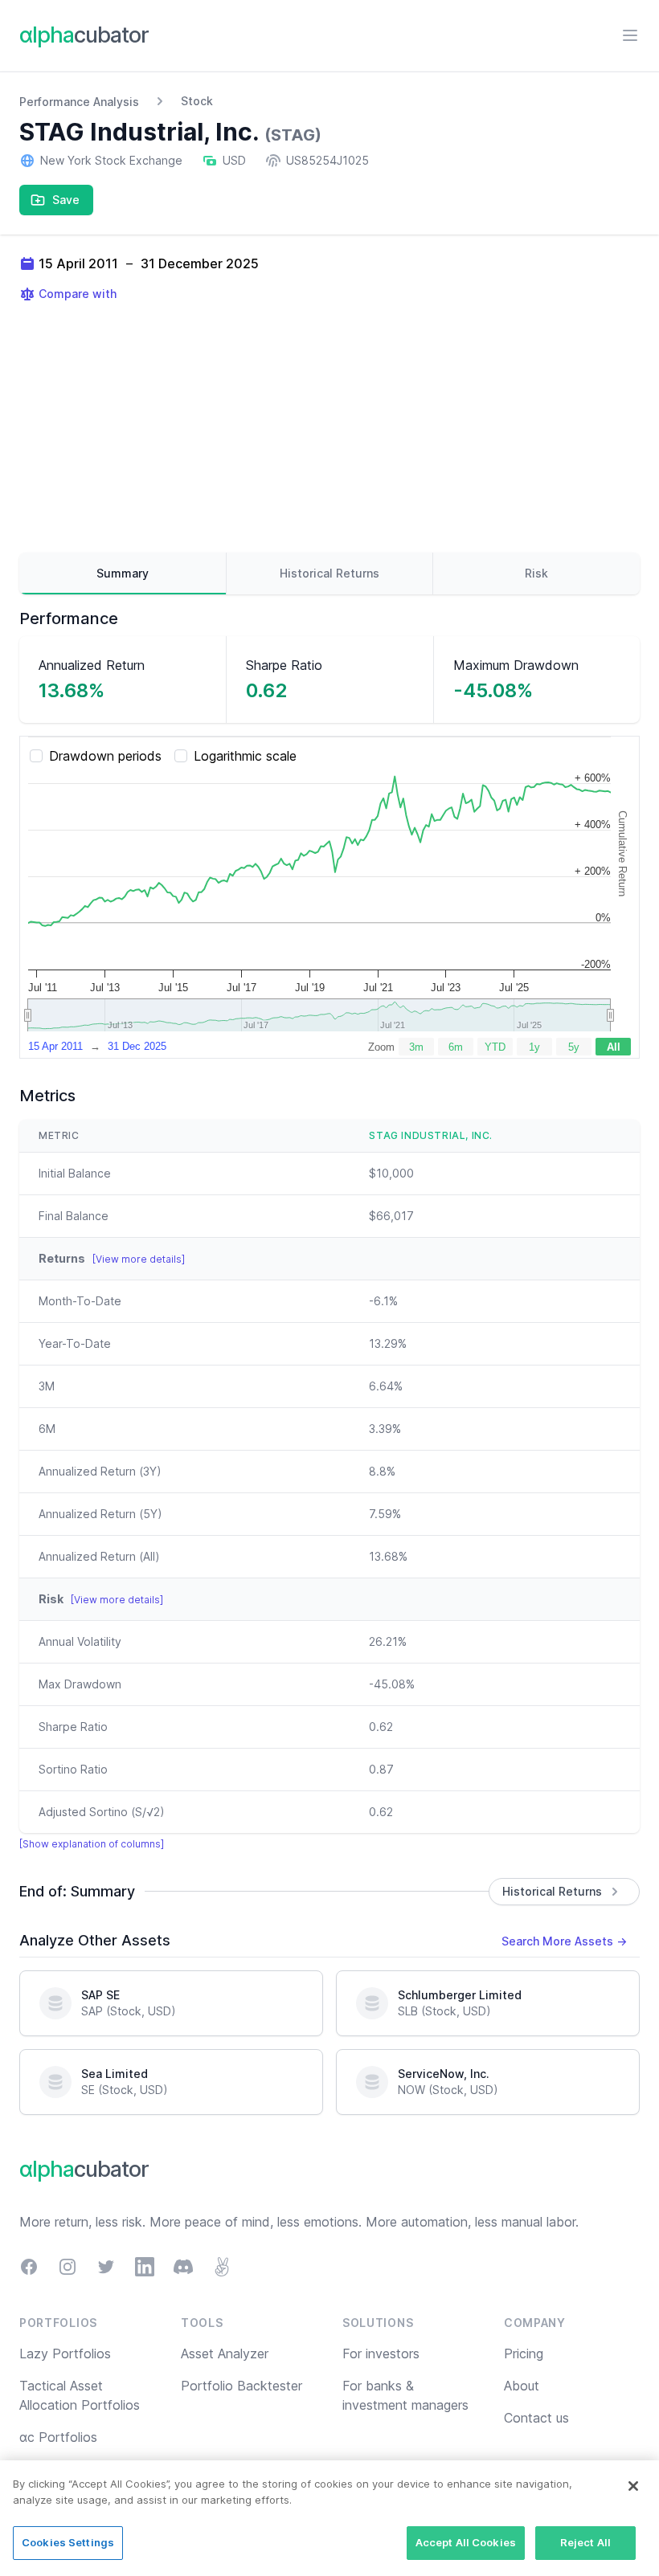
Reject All (585, 2542)
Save (66, 200)
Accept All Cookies (466, 2542)
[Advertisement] (329, 427)
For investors (381, 2354)
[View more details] (139, 1259)
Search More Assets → (564, 1941)
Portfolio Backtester (241, 2386)
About (522, 2386)
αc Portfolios (58, 2437)
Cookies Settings (68, 2542)
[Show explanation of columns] (92, 1844)
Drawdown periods (105, 756)
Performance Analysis (79, 102)
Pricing (524, 2354)
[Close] (633, 2486)
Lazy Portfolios (65, 2354)
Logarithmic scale (245, 756)
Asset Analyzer (225, 2354)
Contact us (536, 2418)
